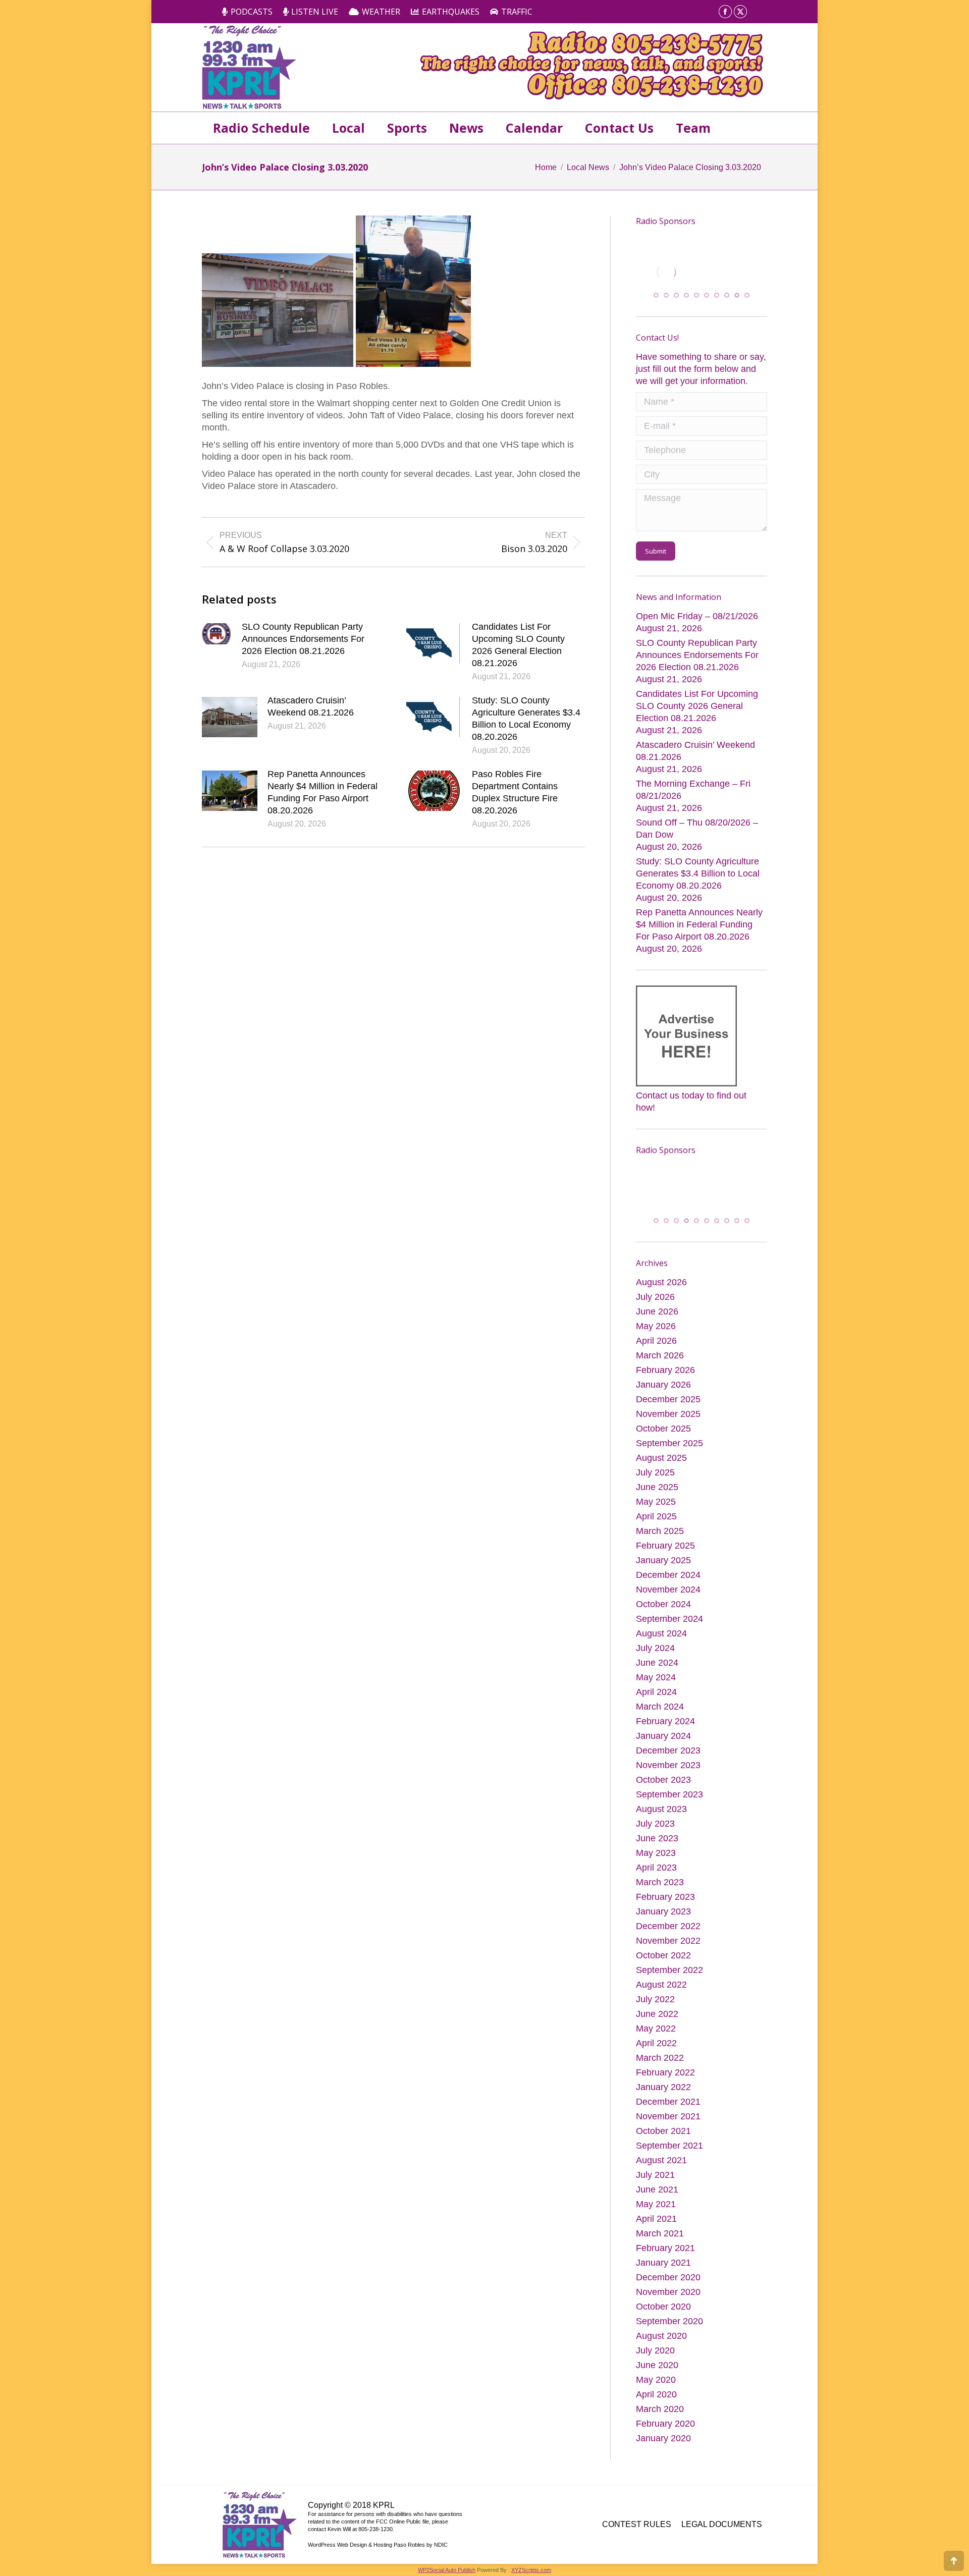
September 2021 (669, 2158)
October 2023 (663, 1792)
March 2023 (660, 1894)
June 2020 (657, 2377)
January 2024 (663, 1748)
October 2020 (663, 2319)
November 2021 (668, 2128)
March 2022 (660, 2070)
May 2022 (656, 2041)
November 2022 (668, 1953)
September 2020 (669, 2333)
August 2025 (661, 1470)
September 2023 (669, 1806)
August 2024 (661, 1646)
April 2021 (656, 2231)
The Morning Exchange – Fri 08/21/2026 (693, 795)
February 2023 (665, 1909)
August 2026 (661, 1294)
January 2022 (663, 2099)
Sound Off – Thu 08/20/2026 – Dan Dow (697, 834)
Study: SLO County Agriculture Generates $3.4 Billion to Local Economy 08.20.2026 (526, 719)
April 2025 (656, 1528)
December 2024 (668, 1587)
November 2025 (668, 1426)
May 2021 (656, 2216)
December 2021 (668, 2114)
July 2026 (655, 1309)
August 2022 (661, 1997)
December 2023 (668, 1763)
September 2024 (669, 1631)
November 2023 (668, 1777)
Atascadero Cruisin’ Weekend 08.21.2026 (311, 706)
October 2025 (663, 1441)
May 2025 (656, 1514)
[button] (656, 301)
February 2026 (665, 1382)
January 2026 (663, 1397)
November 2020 (668, 2304)
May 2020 (656, 2392)
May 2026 (656, 1338)
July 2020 (655, 2363)
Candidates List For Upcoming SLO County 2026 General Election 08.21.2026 (518, 645)
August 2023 (661, 1821)
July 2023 (655, 1836)
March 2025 (660, 1543)
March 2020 (660, 2421)
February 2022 (665, 2085)
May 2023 (656, 1865)
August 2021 (661, 2172)
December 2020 (668, 2289)
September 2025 (669, 1455)
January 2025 (663, 1572)
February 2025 (665, 1558)
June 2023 (657, 1850)
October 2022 (663, 1967)
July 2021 (655, 2187)
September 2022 (669, 1982)
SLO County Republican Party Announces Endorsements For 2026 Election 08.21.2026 (303, 639)
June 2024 (657, 1675)
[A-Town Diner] (686, 272)
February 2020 (665, 2436)
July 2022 (655, 2011)
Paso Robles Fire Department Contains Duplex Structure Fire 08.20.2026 (515, 792)
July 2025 (655, 1485)
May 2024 (656, 1689)
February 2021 (665, 2260)
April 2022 (656, 2055)
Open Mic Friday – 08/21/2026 (697, 622)
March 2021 (660, 2245)
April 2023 (656, 1880)
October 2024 (663, 1616)
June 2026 (657, 1324)
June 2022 (657, 2026)
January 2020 (663, 2450)
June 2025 (657, 1499)
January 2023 (663, 1924)
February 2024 (665, 1733)
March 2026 (660, 1367)
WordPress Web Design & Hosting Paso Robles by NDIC (378, 2557)
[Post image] (217, 634)
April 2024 (656, 1704)
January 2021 (663, 2275)
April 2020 (656, 2406)
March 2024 (660, 1719)
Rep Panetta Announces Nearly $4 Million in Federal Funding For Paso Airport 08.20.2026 (322, 792)
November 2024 (668, 1602)
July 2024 (655, 1660)
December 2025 (668, 1411)
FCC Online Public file (402, 2534)
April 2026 (656, 1353)
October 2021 (663, 2143)
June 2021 (657, 2202)
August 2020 (661, 2348)
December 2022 (668, 1938)
